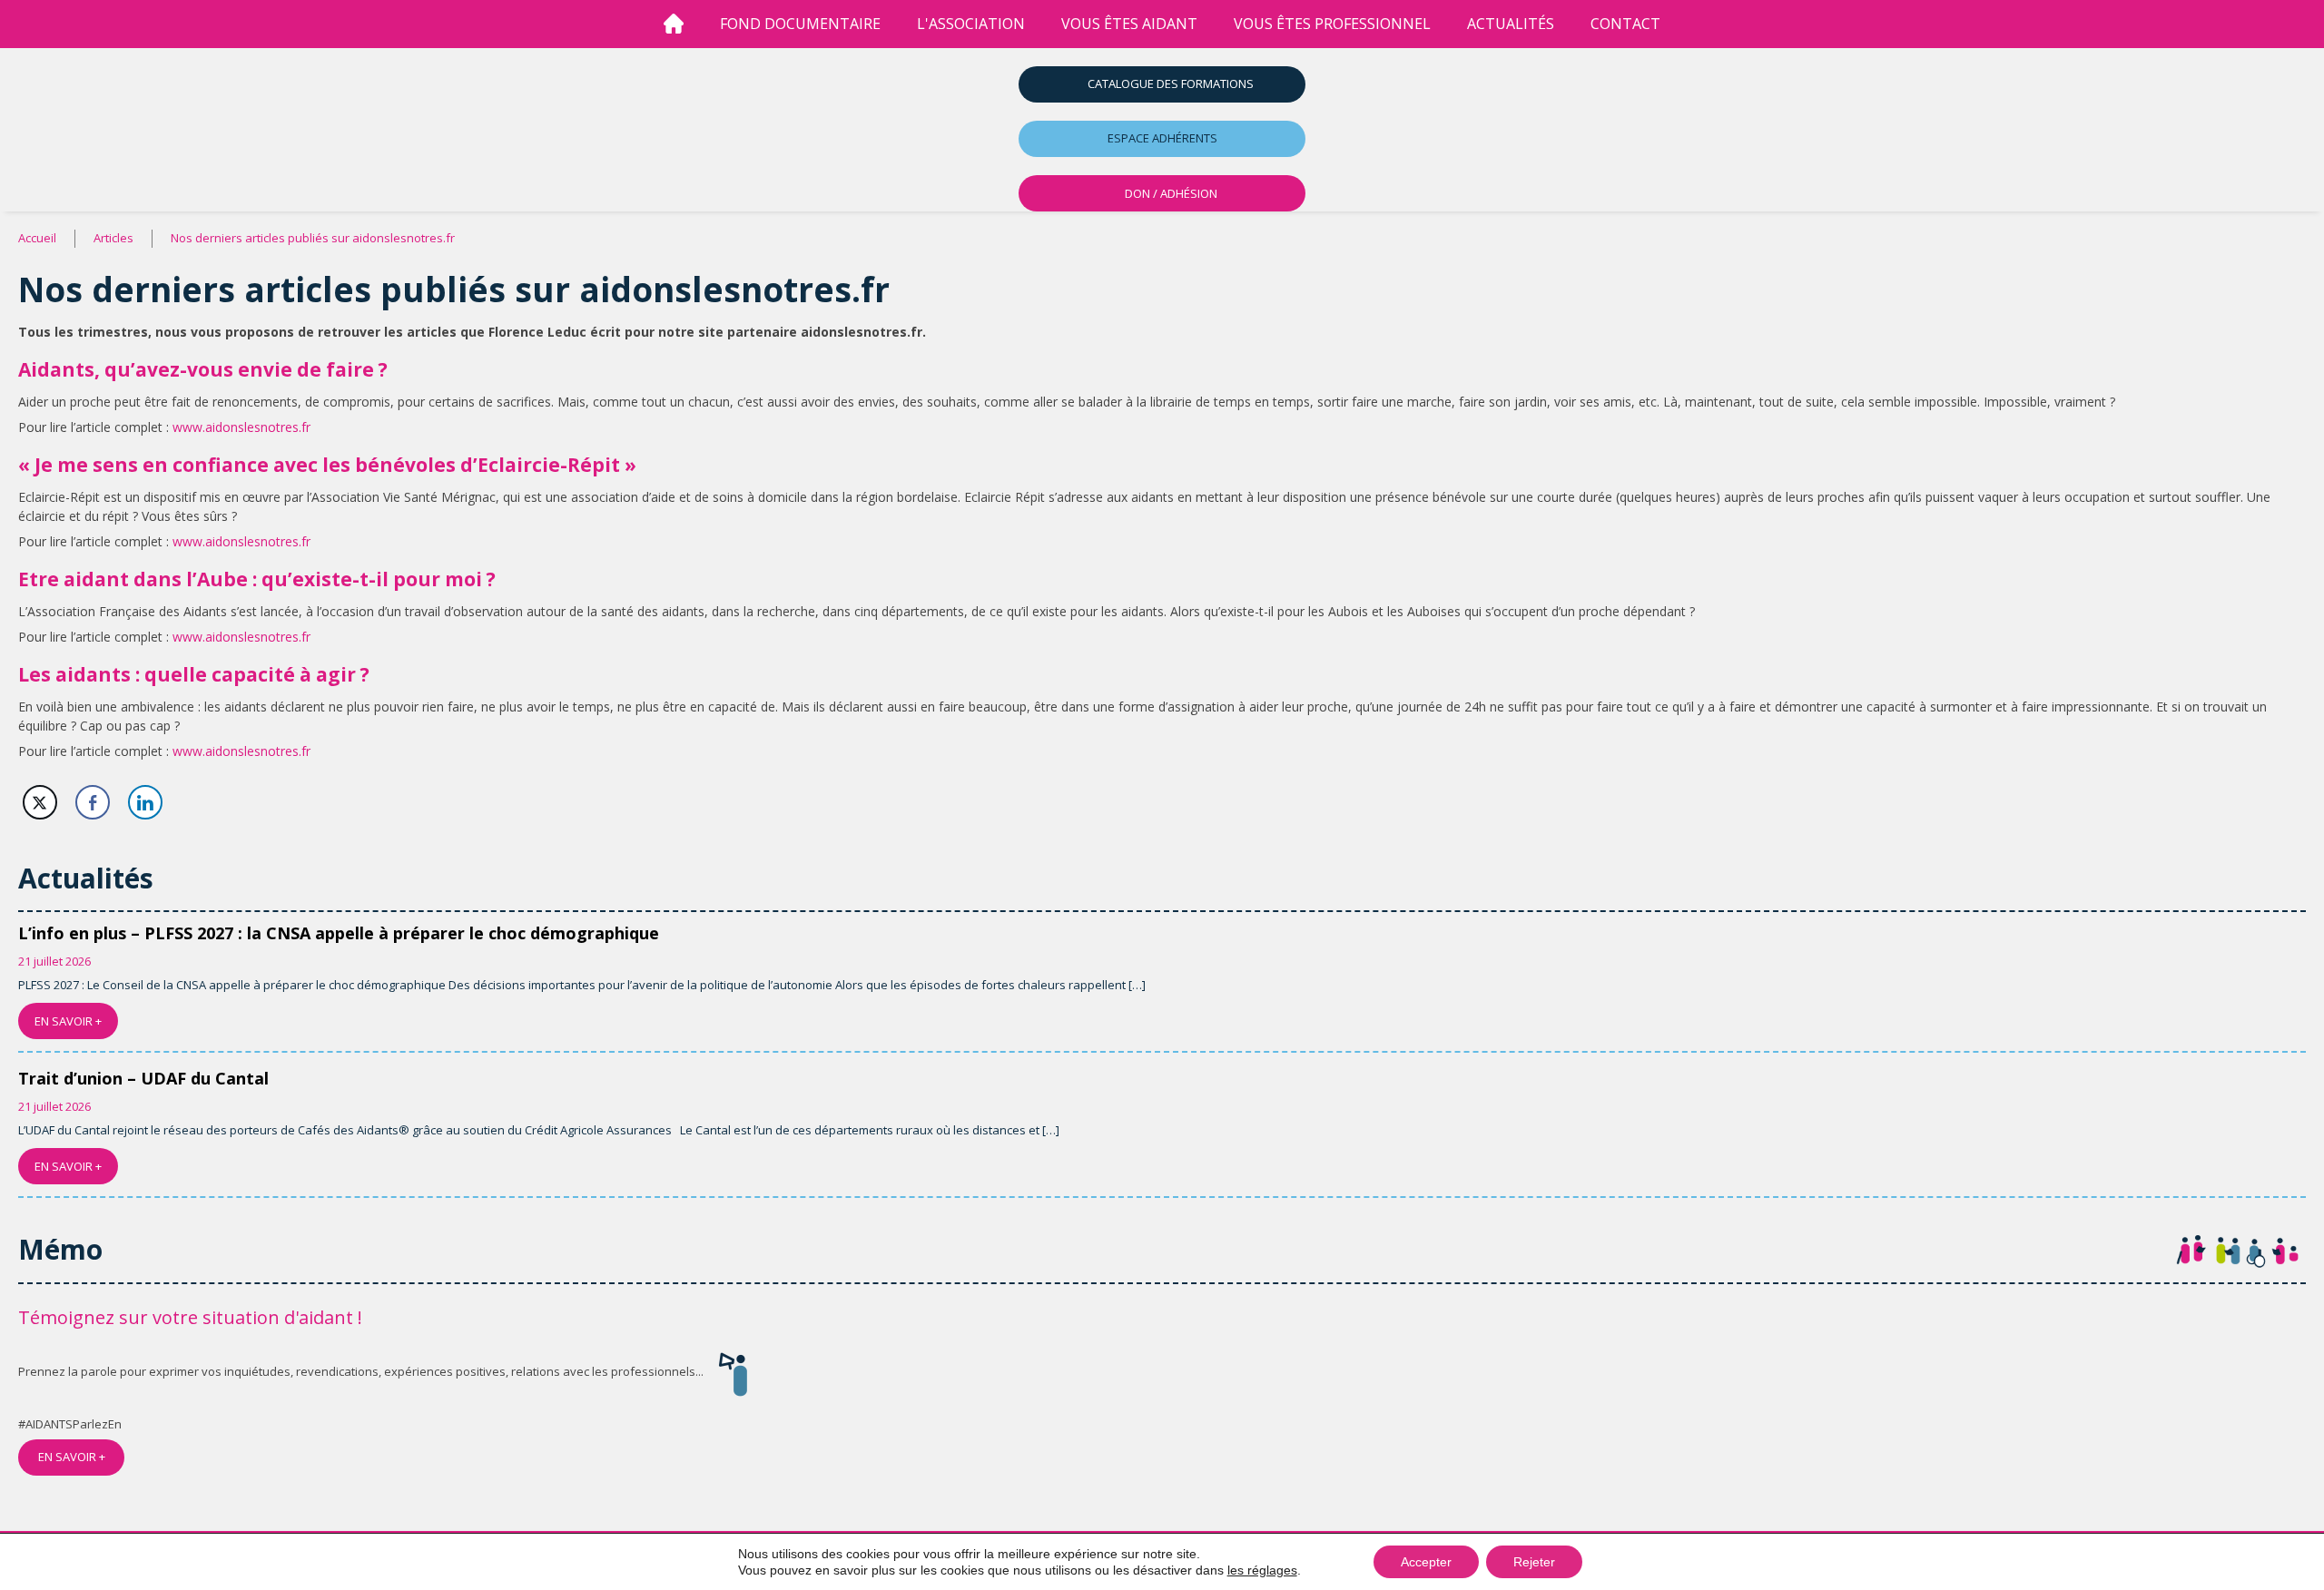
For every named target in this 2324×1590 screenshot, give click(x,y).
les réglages (1262, 1570)
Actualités (1511, 24)
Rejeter (1534, 1562)
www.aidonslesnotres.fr (241, 427)
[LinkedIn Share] (145, 802)
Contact (1625, 24)
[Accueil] (674, 24)
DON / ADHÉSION (1171, 193)
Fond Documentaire (800, 24)
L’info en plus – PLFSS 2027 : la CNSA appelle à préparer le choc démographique (339, 933)
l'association (971, 24)
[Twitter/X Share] (40, 802)
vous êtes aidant (1129, 24)
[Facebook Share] (93, 802)
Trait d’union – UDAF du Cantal (143, 1078)
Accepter (1426, 1562)
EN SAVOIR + (68, 1021)
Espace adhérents (1162, 138)
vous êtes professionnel (1332, 24)
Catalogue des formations (1171, 83)
